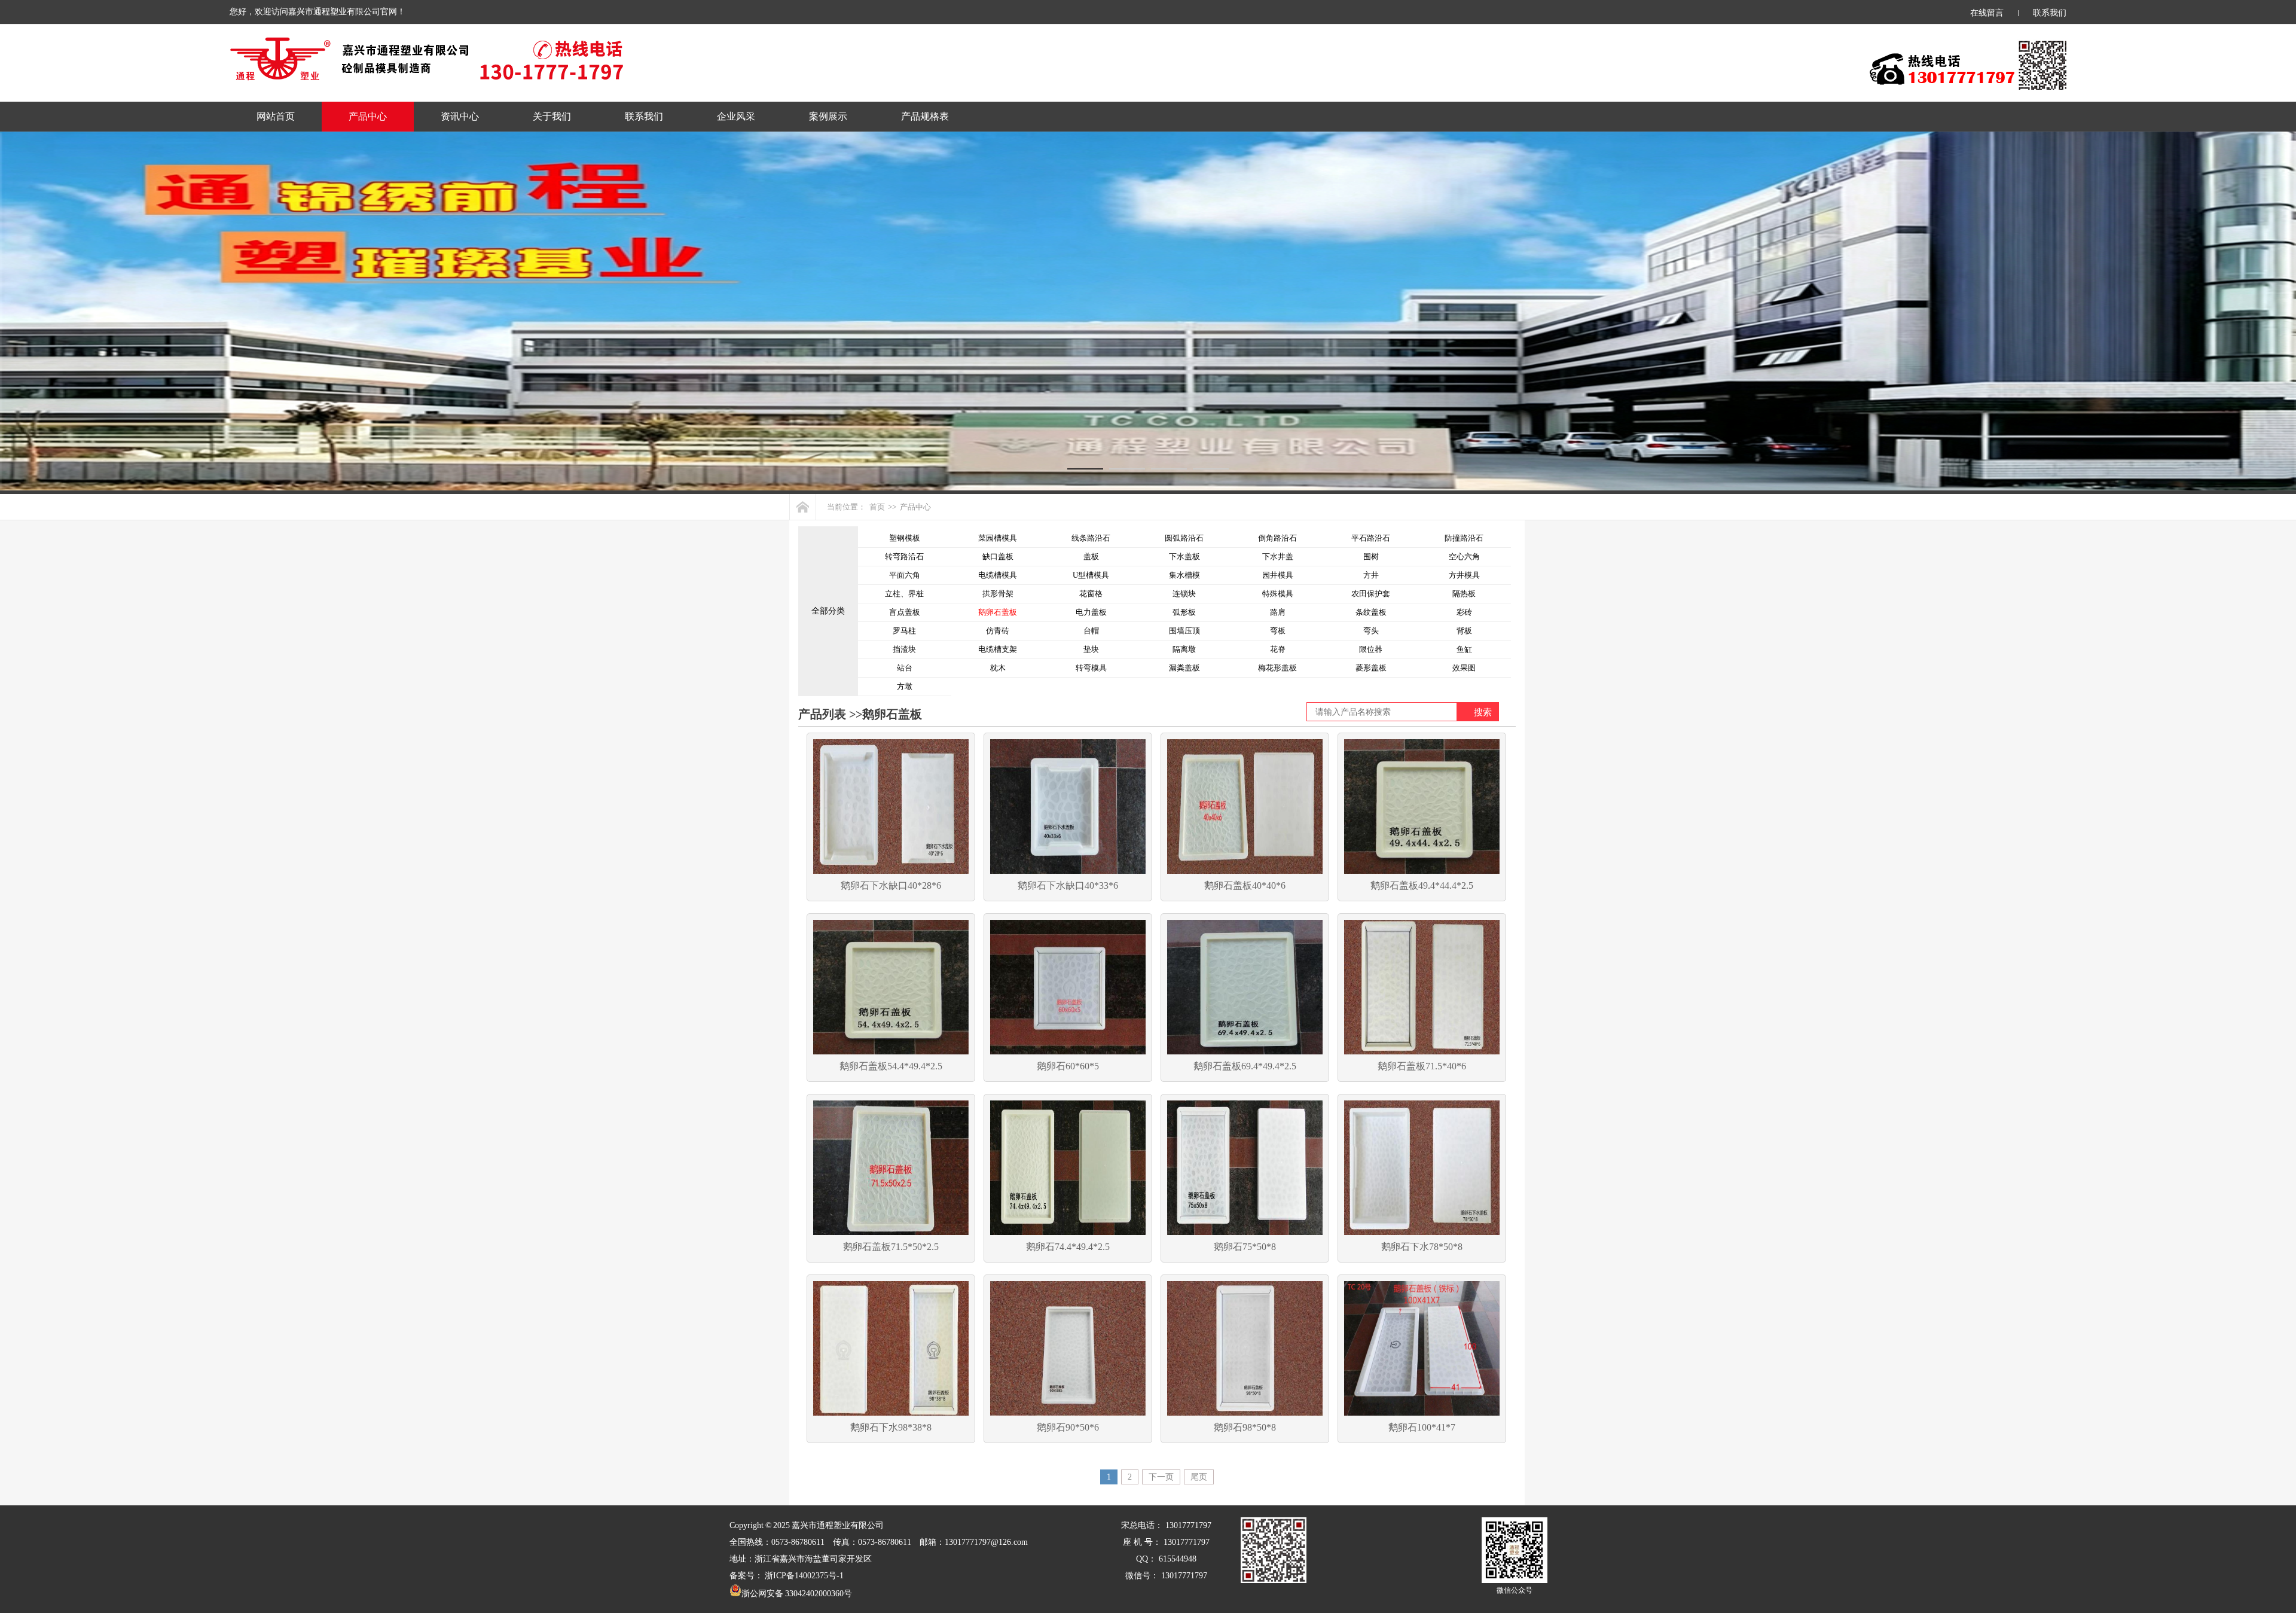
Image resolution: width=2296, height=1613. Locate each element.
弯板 (1278, 631)
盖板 (1091, 557)
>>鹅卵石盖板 (884, 714)
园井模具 (1278, 575)
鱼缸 (1464, 649)
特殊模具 (1278, 594)
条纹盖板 (1371, 612)
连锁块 (1184, 594)
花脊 (1278, 649)
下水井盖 (1278, 557)
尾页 (1199, 1477)
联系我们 (2050, 13)
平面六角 (905, 575)
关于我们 (552, 116)
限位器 (1371, 649)
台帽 (1091, 631)
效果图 (1464, 668)
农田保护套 (1371, 594)
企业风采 (736, 116)
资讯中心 (460, 116)
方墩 (905, 686)
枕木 (998, 668)
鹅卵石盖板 (998, 612)
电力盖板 (1091, 612)
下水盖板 (1184, 557)
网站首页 (276, 116)
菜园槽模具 (998, 538)
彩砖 (1464, 612)
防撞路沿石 (1464, 538)
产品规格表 (925, 116)
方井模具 (1464, 575)
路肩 (1278, 612)
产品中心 (368, 116)
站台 (905, 668)
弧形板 (1184, 612)
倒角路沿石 (1277, 538)
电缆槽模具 (998, 575)
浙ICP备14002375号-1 (804, 1576)
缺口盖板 (998, 557)
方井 (1371, 575)
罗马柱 (904, 631)
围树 (1371, 557)
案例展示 (828, 116)
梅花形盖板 (1277, 668)
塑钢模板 (905, 538)
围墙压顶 (1184, 631)
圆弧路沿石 (1184, 538)
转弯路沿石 (904, 557)
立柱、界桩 (904, 594)
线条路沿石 (1091, 538)
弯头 (1371, 631)
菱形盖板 (1371, 668)
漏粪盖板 (1184, 668)
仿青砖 (998, 631)
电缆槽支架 (998, 649)
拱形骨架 (998, 594)
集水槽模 (1184, 575)
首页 (877, 507)
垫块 (1091, 649)
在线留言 (1987, 13)
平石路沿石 (1371, 538)
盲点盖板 (905, 612)
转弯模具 (1091, 668)
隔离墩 (1184, 649)
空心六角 (1464, 557)
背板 (1464, 631)
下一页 (1161, 1477)
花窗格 (1091, 594)
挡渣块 (904, 649)
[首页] (803, 507)
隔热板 (1464, 594)
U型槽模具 (1091, 575)
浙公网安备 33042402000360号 (797, 1594)
